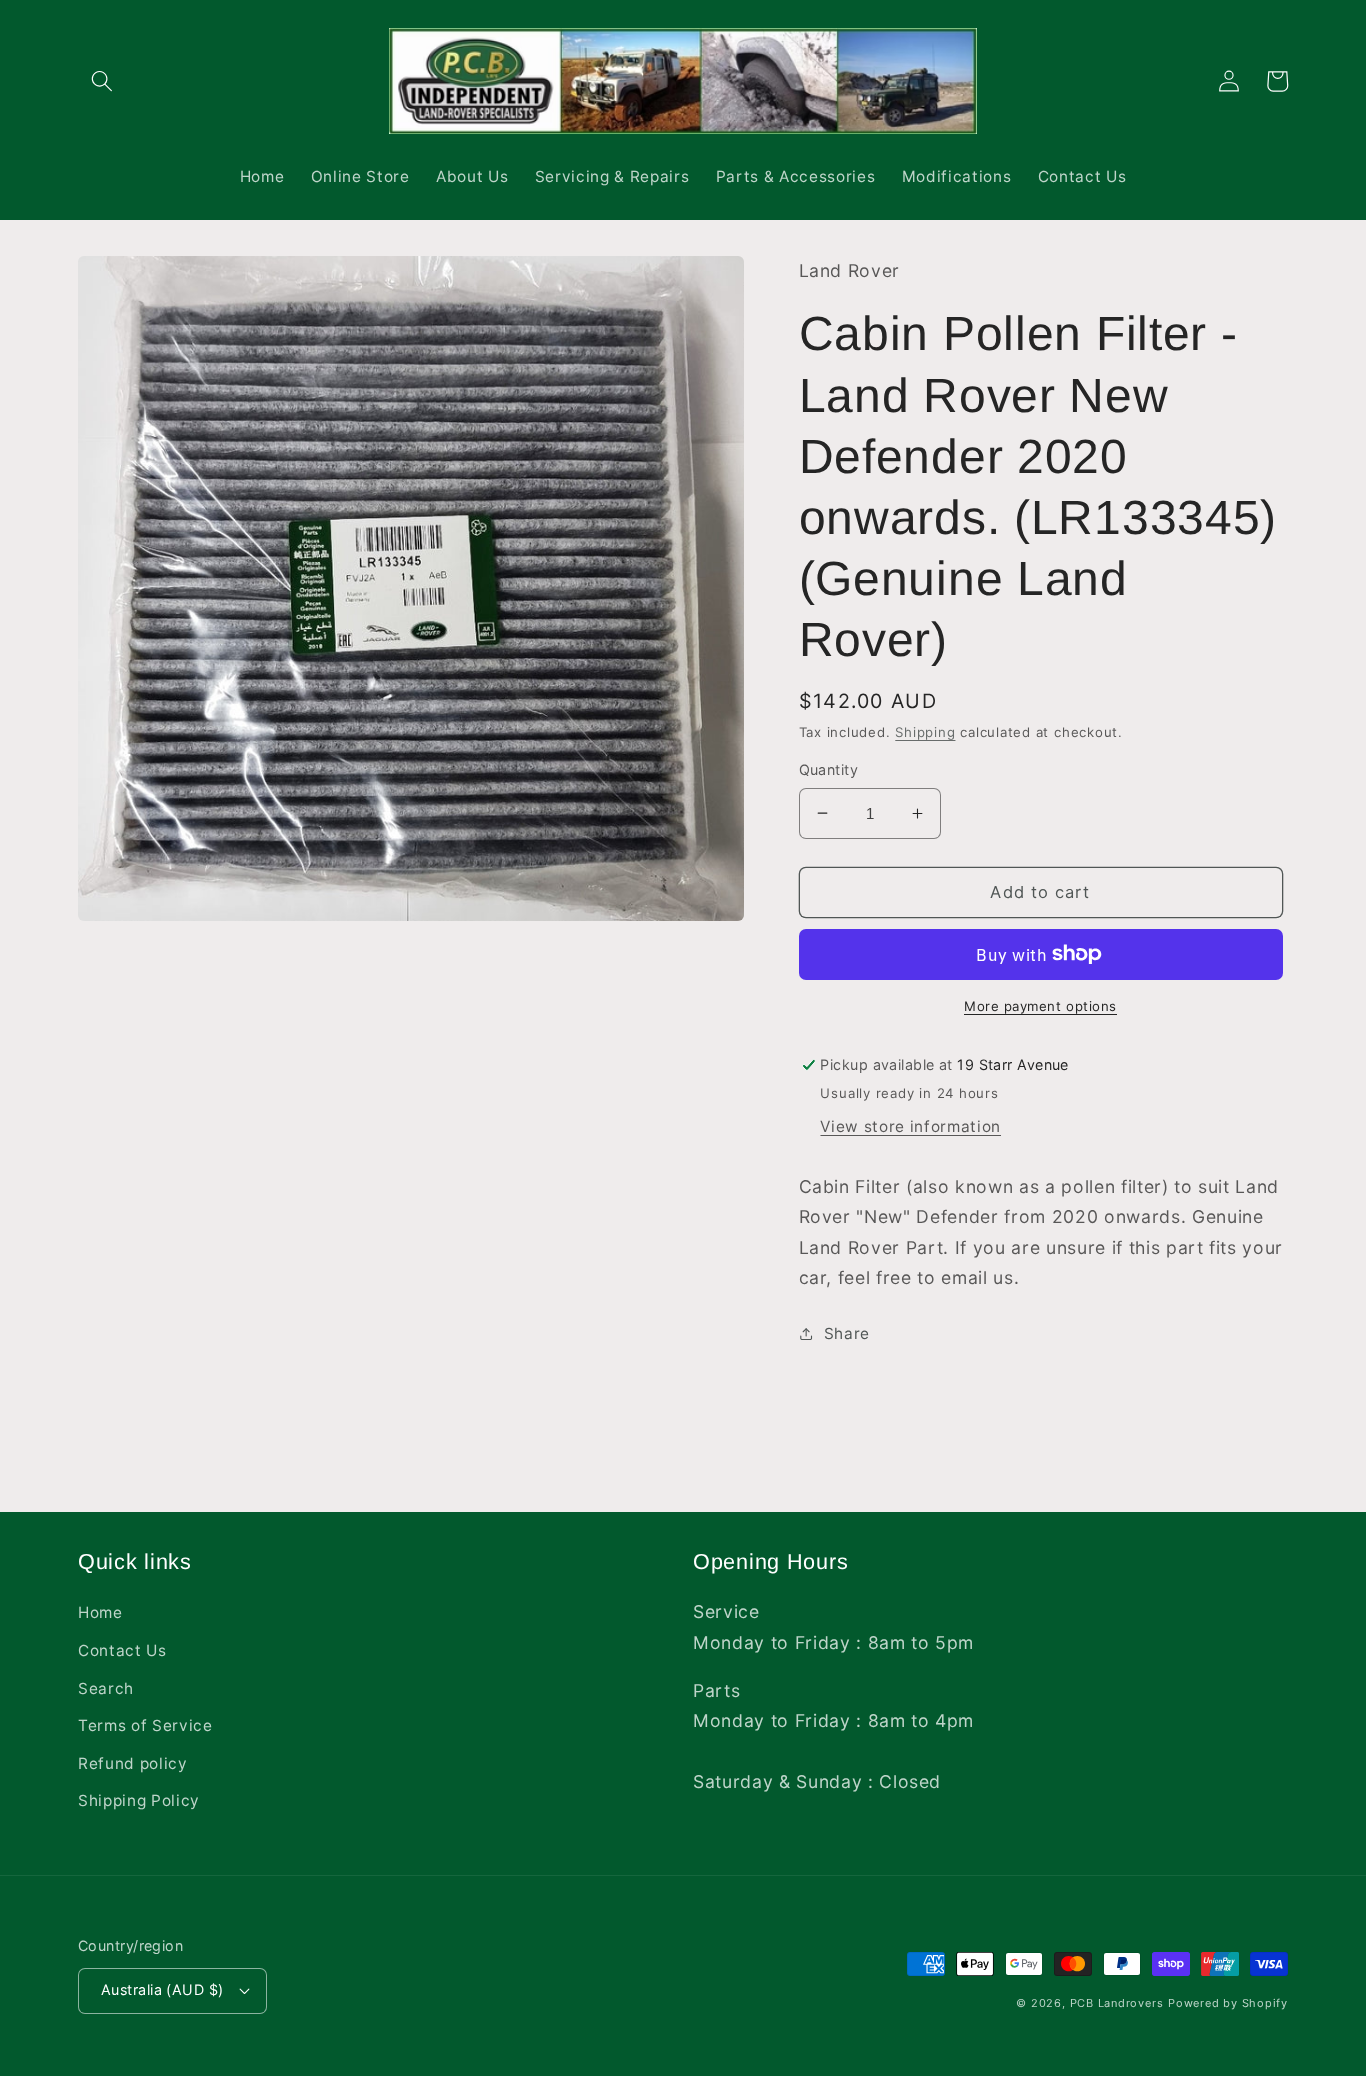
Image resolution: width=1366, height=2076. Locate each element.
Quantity (829, 769)
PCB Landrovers (1117, 2003)
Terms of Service (145, 1725)
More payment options (1040, 1006)
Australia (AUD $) (162, 1989)
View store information (910, 1125)
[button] (102, 81)
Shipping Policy (139, 1800)
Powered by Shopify (1228, 2003)
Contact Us (122, 1650)
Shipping (925, 732)
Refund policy (133, 1763)
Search (106, 1688)
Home (100, 1612)
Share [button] (847, 1333)
